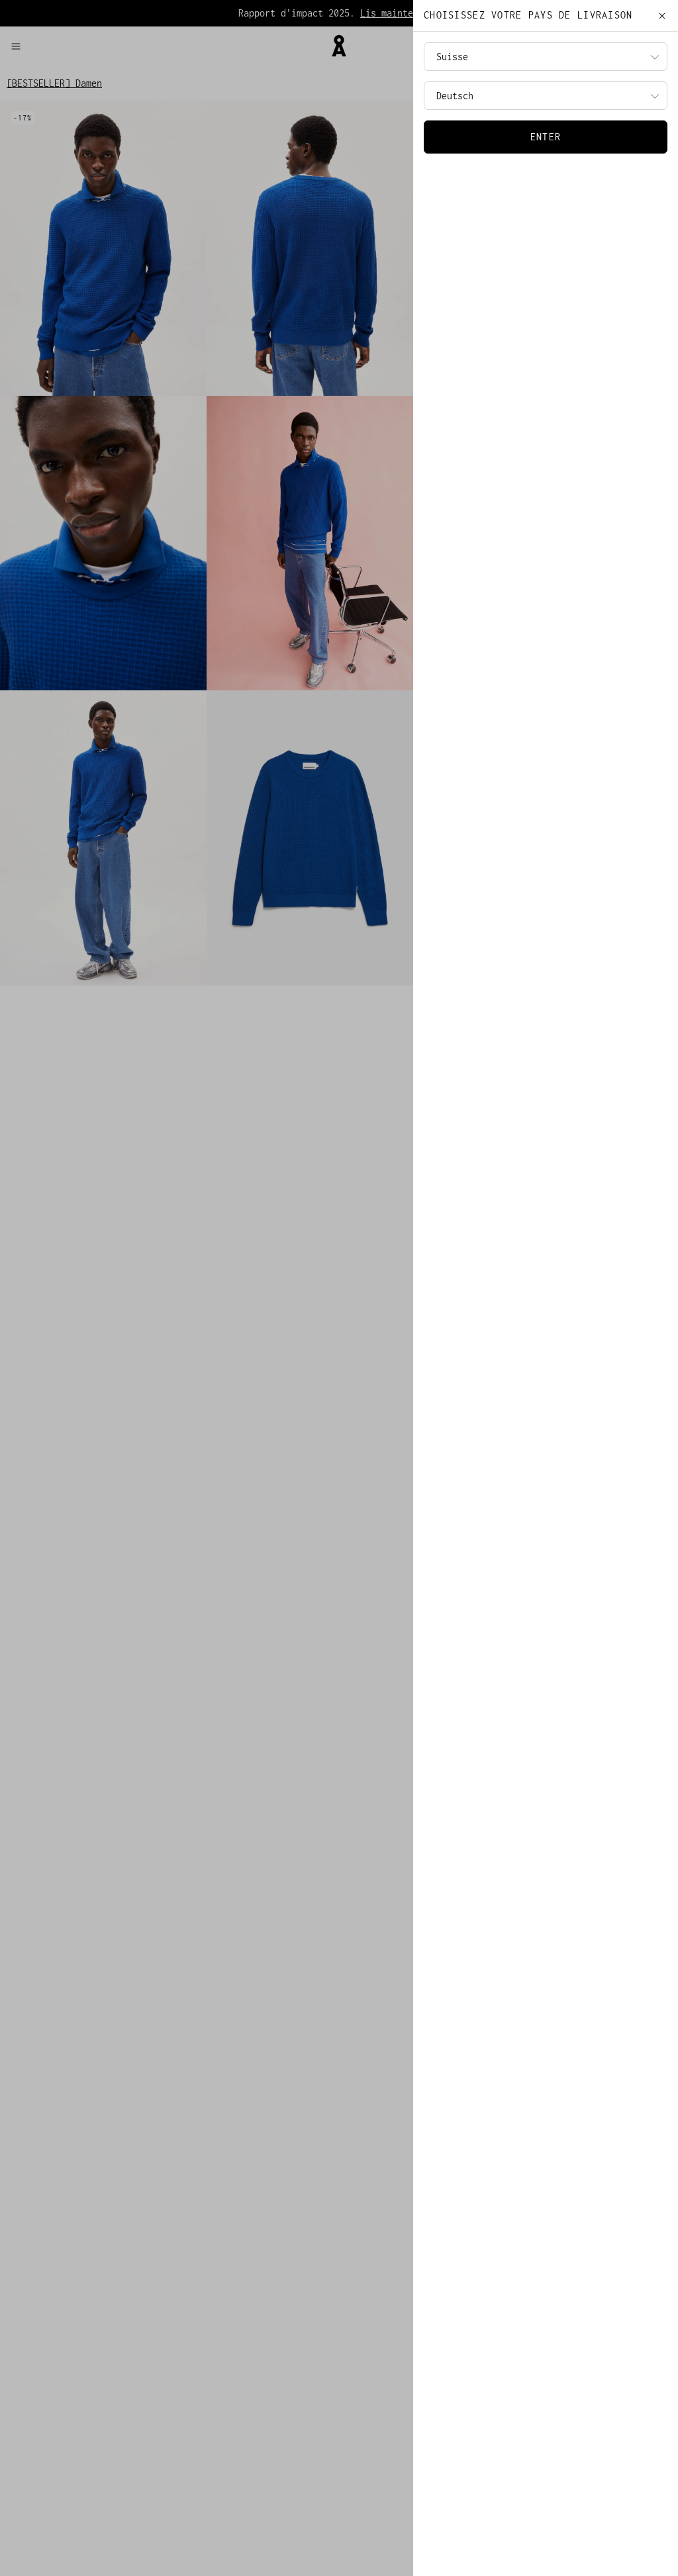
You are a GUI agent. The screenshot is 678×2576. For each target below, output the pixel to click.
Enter (546, 137)
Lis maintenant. (400, 13)
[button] (165, 46)
